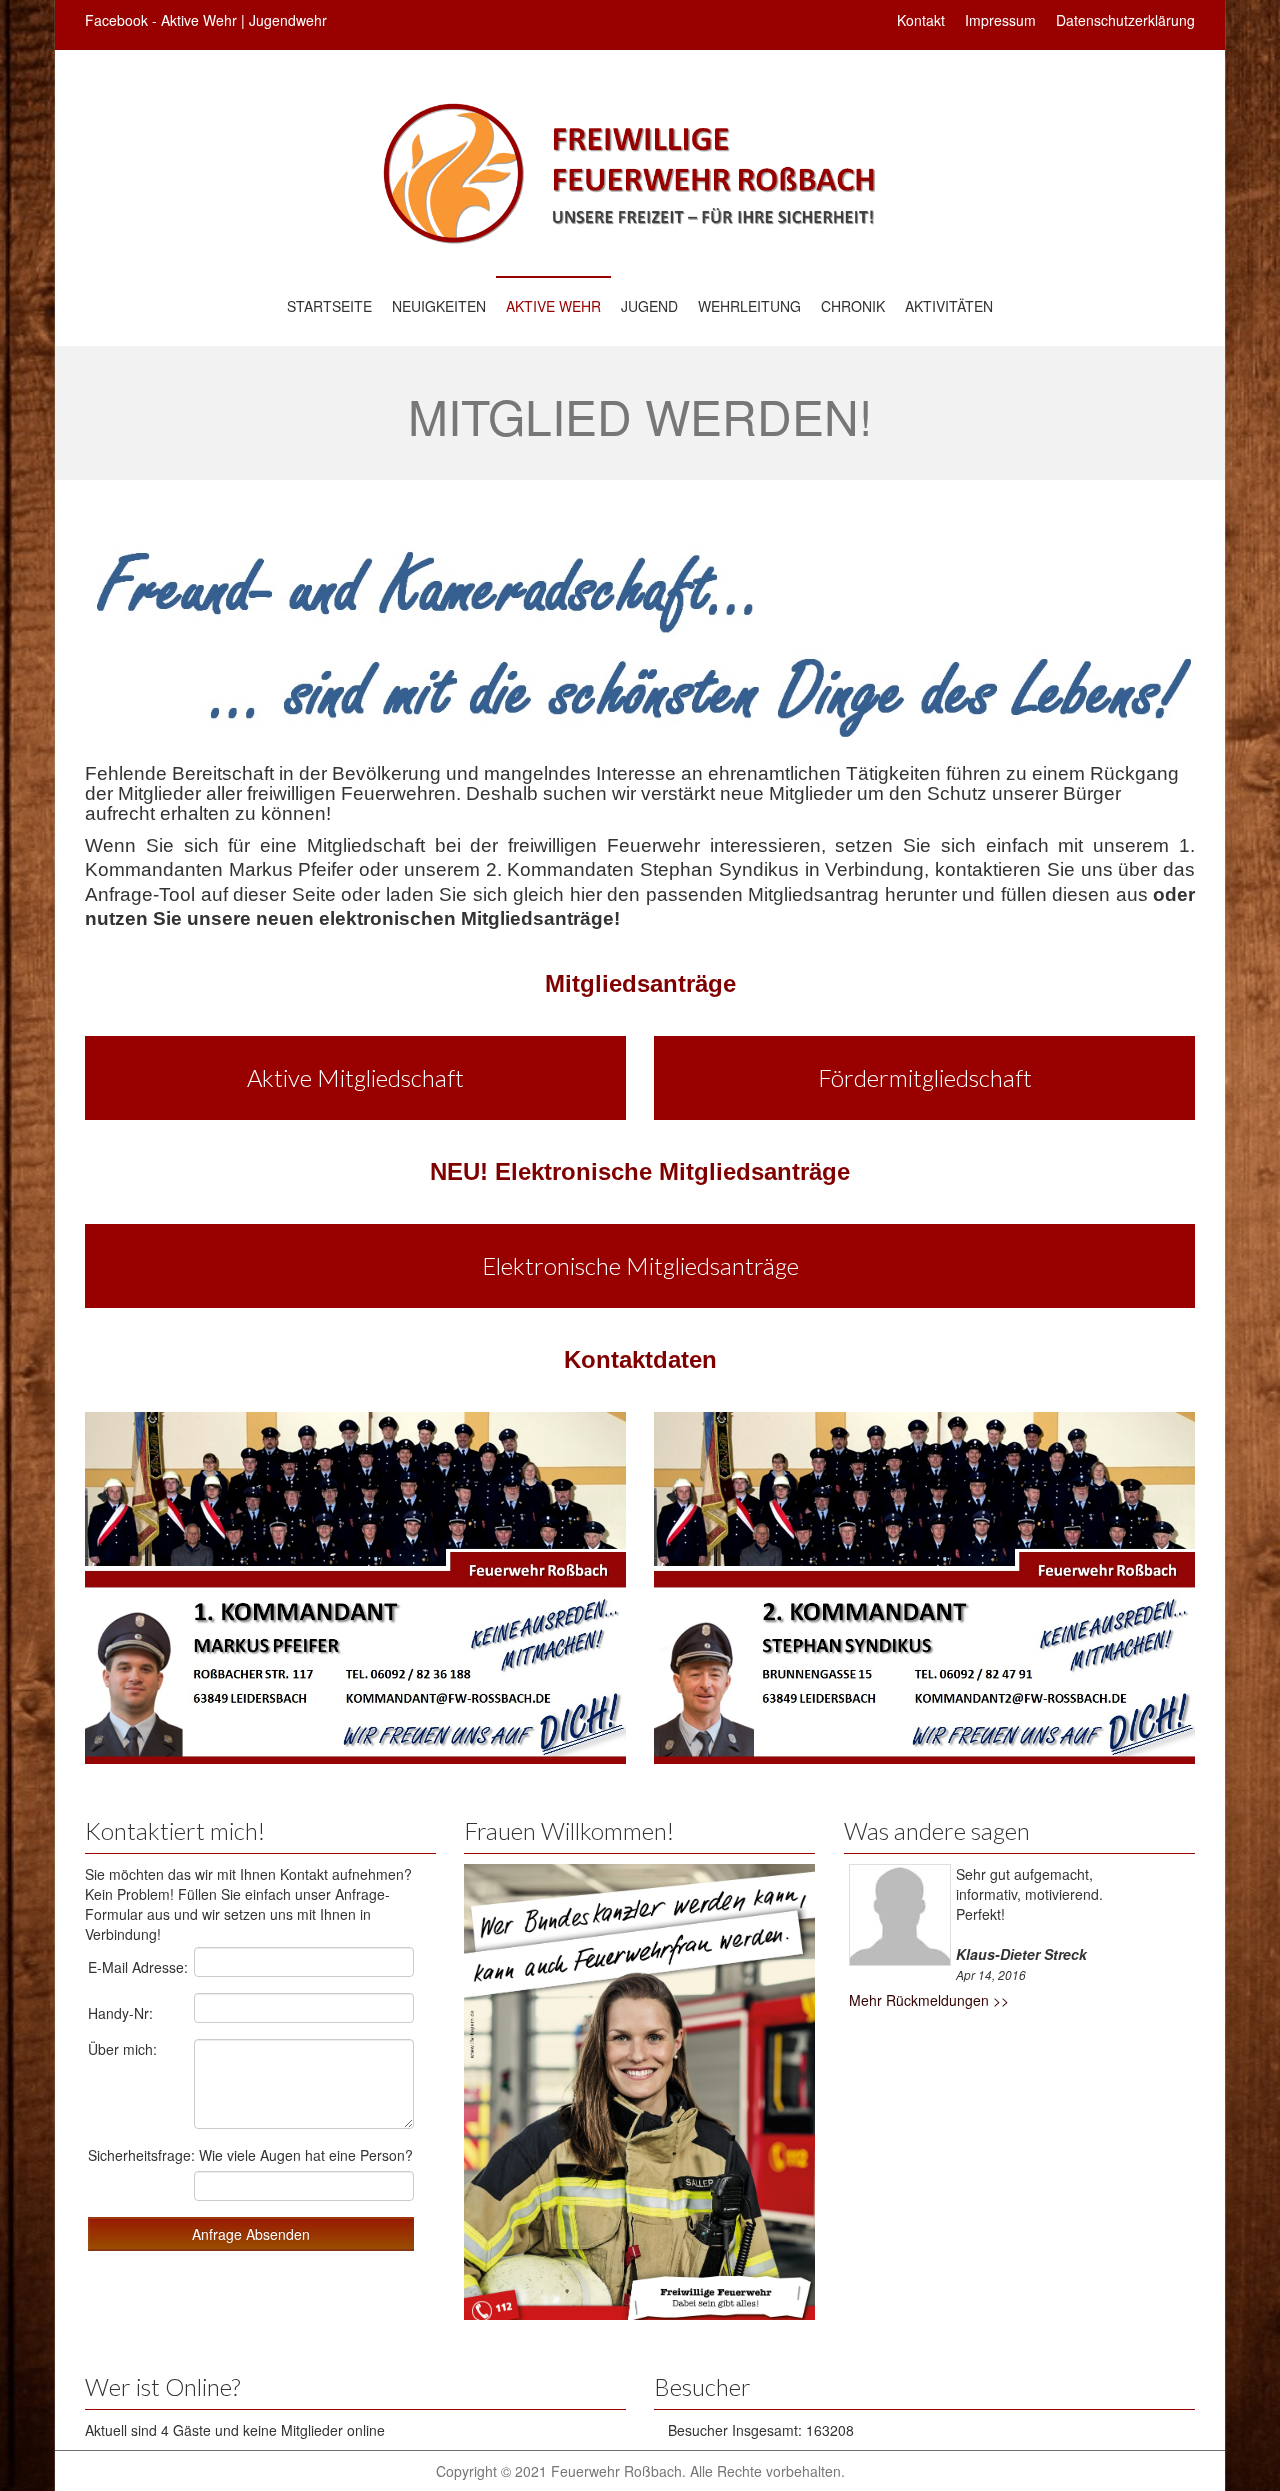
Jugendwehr (288, 20)
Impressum (1000, 20)
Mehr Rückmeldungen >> (929, 2000)
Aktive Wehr (199, 20)
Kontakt (921, 20)
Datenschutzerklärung (1125, 20)
